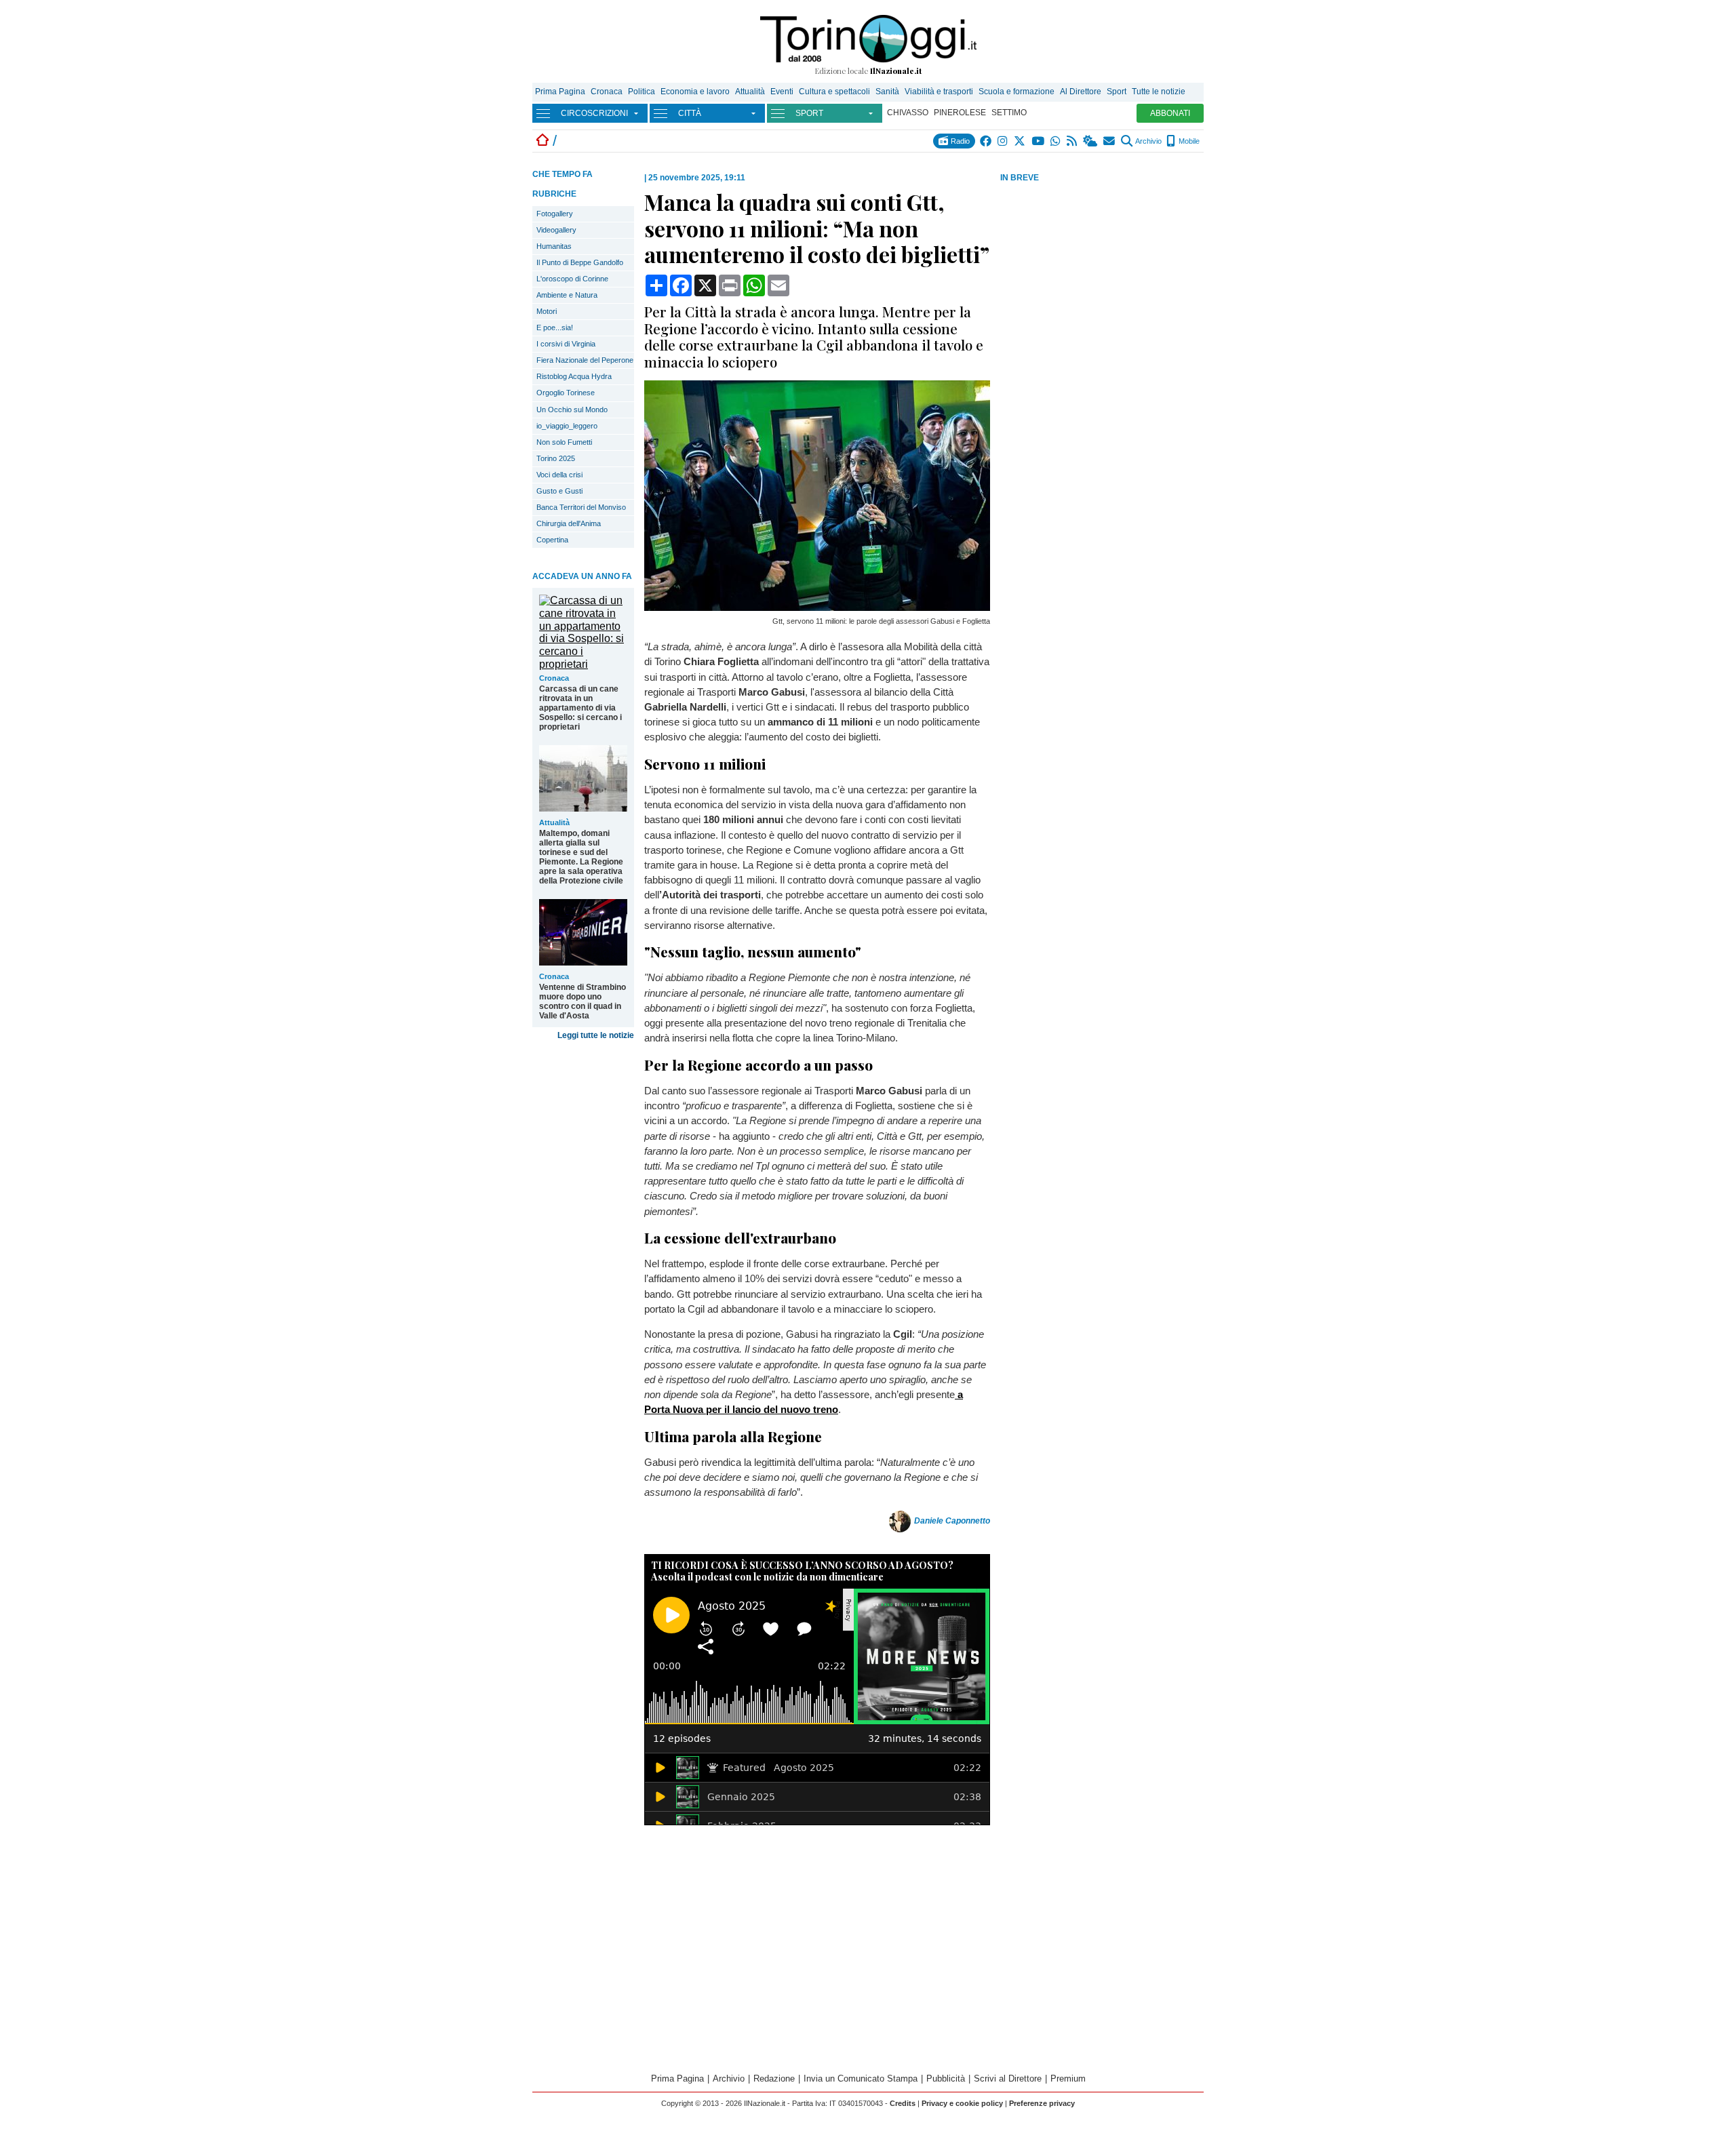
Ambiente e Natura (567, 295)
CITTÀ (690, 113)
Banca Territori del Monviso (581, 507)
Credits (903, 2103)
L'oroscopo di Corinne (572, 279)
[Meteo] (1091, 141)
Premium (1068, 2079)
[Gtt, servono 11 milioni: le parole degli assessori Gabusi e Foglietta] (817, 607)
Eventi (782, 92)
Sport (1117, 92)
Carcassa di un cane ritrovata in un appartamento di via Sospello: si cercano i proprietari (580, 708)
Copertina (552, 540)
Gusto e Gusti (559, 491)
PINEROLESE (960, 113)
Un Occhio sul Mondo (572, 410)
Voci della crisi (559, 475)
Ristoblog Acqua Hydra (574, 376)
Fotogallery (555, 214)
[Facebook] (986, 141)
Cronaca (607, 92)
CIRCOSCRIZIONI (594, 113)
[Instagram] (1003, 141)
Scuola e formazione (1017, 92)
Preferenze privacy (1042, 2103)
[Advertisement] (1102, 291)
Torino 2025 (556, 458)
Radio (959, 141)
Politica (642, 92)
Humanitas (554, 246)
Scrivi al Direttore (1008, 2079)
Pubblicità (946, 2079)
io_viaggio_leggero (567, 426)
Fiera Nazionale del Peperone (585, 360)
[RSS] (1072, 141)
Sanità (887, 92)
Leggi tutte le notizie (596, 1035)
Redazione (774, 2079)
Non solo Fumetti (564, 442)
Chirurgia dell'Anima (569, 523)
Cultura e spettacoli (834, 92)
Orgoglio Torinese (566, 393)
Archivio (1148, 141)
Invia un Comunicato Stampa (861, 2079)
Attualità (750, 92)
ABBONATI (1170, 113)
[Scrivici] (1110, 141)
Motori (547, 311)
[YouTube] (1039, 141)
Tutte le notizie (1159, 92)
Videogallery (556, 230)
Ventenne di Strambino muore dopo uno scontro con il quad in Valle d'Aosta (583, 1001)
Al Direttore (1081, 92)
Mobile (1188, 141)
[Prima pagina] (542, 141)
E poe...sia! (555, 327)
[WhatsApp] (1056, 141)
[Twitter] (1020, 141)
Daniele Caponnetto (952, 1521)
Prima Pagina (560, 92)
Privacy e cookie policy (962, 2103)
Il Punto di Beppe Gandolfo (580, 262)
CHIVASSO (908, 113)
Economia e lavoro (695, 92)
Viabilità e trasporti (939, 92)
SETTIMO (1009, 113)
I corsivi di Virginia (566, 344)
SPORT (809, 113)
